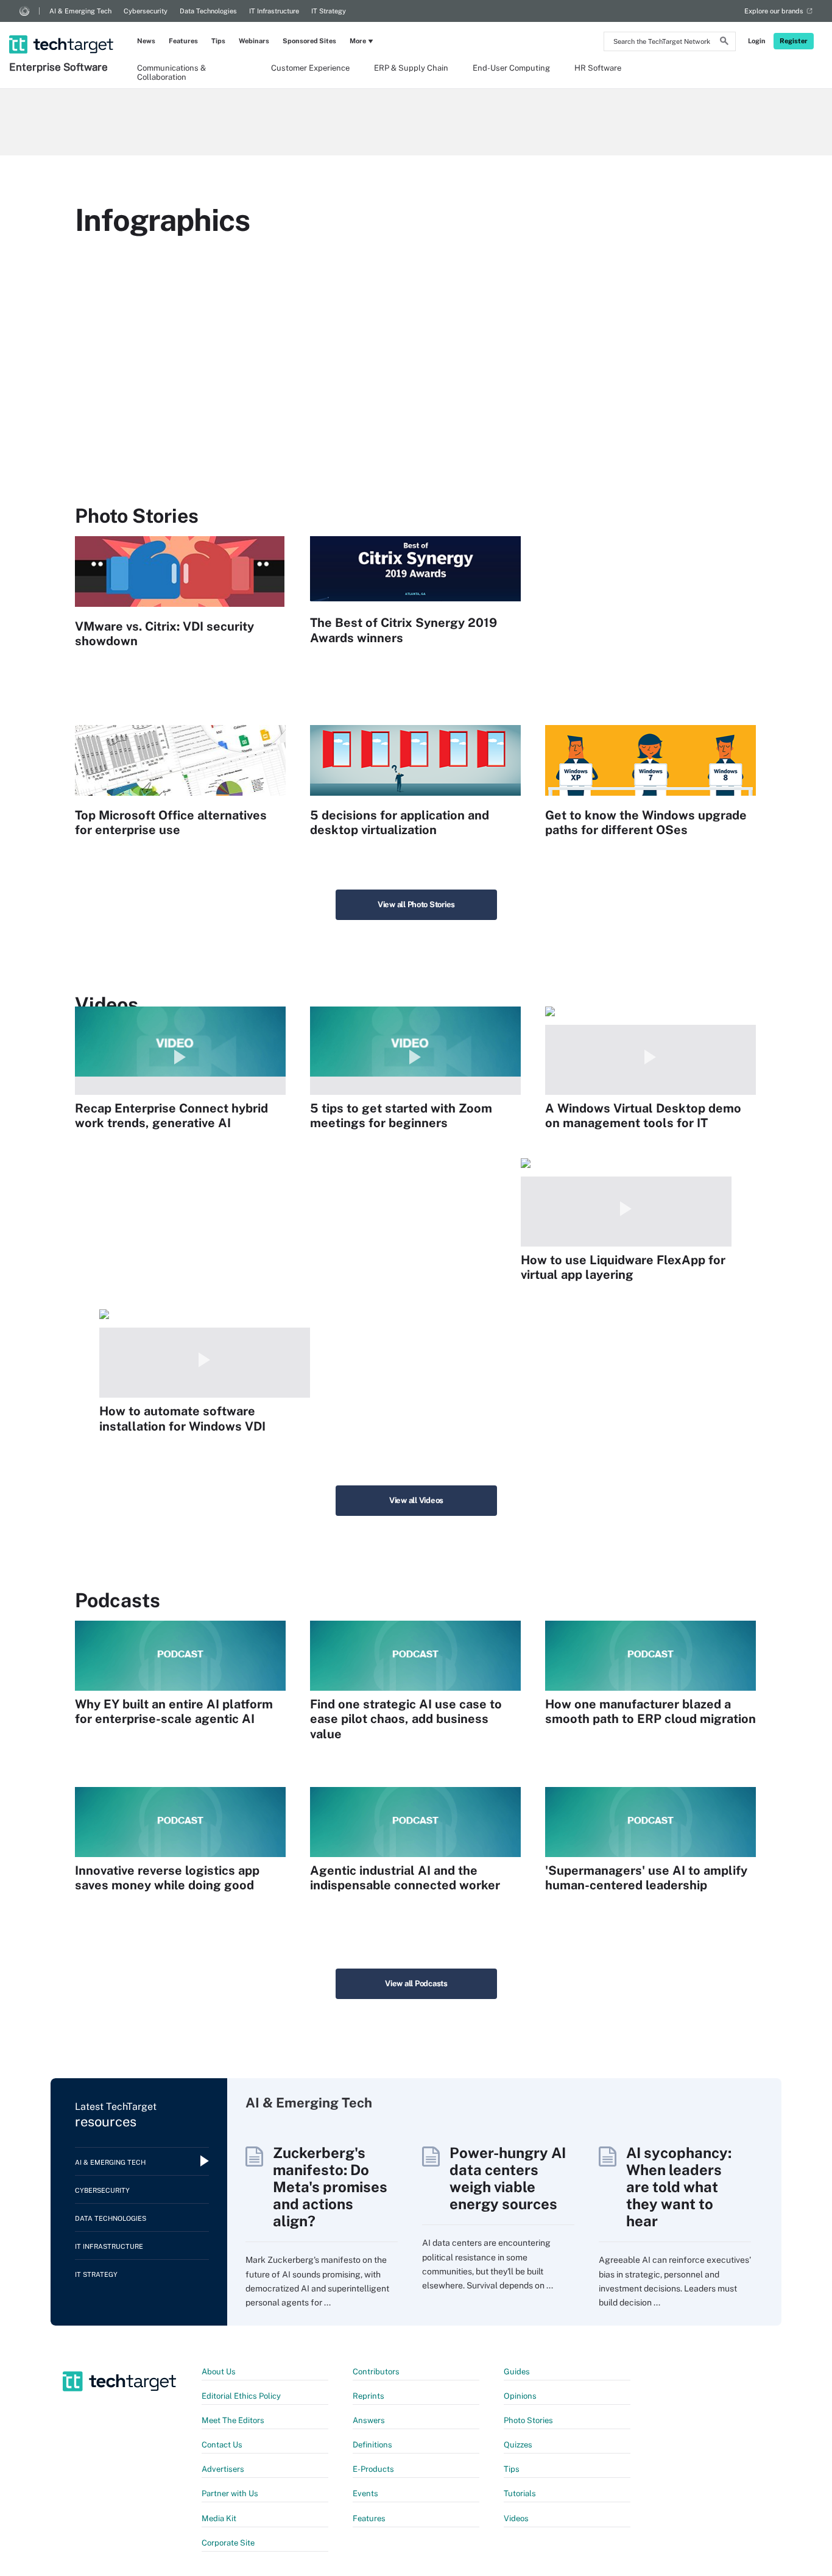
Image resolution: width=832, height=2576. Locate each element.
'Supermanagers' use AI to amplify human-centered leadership (646, 1878)
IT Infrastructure (274, 11)
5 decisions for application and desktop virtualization (400, 823)
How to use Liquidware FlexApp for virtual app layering (623, 1267)
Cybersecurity (146, 11)
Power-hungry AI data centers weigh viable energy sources (508, 2178)
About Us (219, 2372)
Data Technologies (208, 11)
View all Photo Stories (416, 904)
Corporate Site (228, 2543)
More (358, 41)
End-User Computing (511, 68)
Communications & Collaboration (171, 72)
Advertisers (223, 2469)
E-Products (373, 2469)
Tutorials (520, 2493)
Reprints (368, 2396)
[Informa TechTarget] (24, 11)
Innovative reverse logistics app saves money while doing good (167, 1878)
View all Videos (416, 1500)
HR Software (598, 68)
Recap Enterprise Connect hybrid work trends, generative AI (171, 1116)
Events (365, 2493)
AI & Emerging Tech (80, 11)
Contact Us (222, 2445)
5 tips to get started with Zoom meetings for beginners (401, 1116)
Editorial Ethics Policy (241, 2396)
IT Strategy (329, 11)
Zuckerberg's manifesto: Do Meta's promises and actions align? (330, 2187)
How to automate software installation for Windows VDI (182, 1418)
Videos (516, 2518)
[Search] (724, 43)
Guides (517, 2372)
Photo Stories (528, 2420)
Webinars (254, 41)
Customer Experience (310, 68)
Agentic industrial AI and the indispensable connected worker (405, 1878)
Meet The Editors (233, 2420)
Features (183, 41)
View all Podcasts (416, 1983)
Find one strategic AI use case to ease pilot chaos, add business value (406, 1719)
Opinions (520, 2396)
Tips (218, 41)
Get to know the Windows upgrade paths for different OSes (646, 823)
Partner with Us (230, 2493)
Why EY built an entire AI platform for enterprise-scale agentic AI (174, 1711)
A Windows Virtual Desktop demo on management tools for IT (643, 1116)
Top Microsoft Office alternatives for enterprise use (171, 823)
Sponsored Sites (309, 41)
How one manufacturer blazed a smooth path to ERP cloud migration (650, 1711)
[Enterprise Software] (62, 29)
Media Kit (219, 2518)
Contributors (376, 2372)
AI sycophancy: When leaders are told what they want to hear (679, 2187)
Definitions (372, 2445)
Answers (369, 2420)
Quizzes (518, 2445)
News (146, 41)
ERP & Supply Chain (411, 68)
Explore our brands (774, 11)
